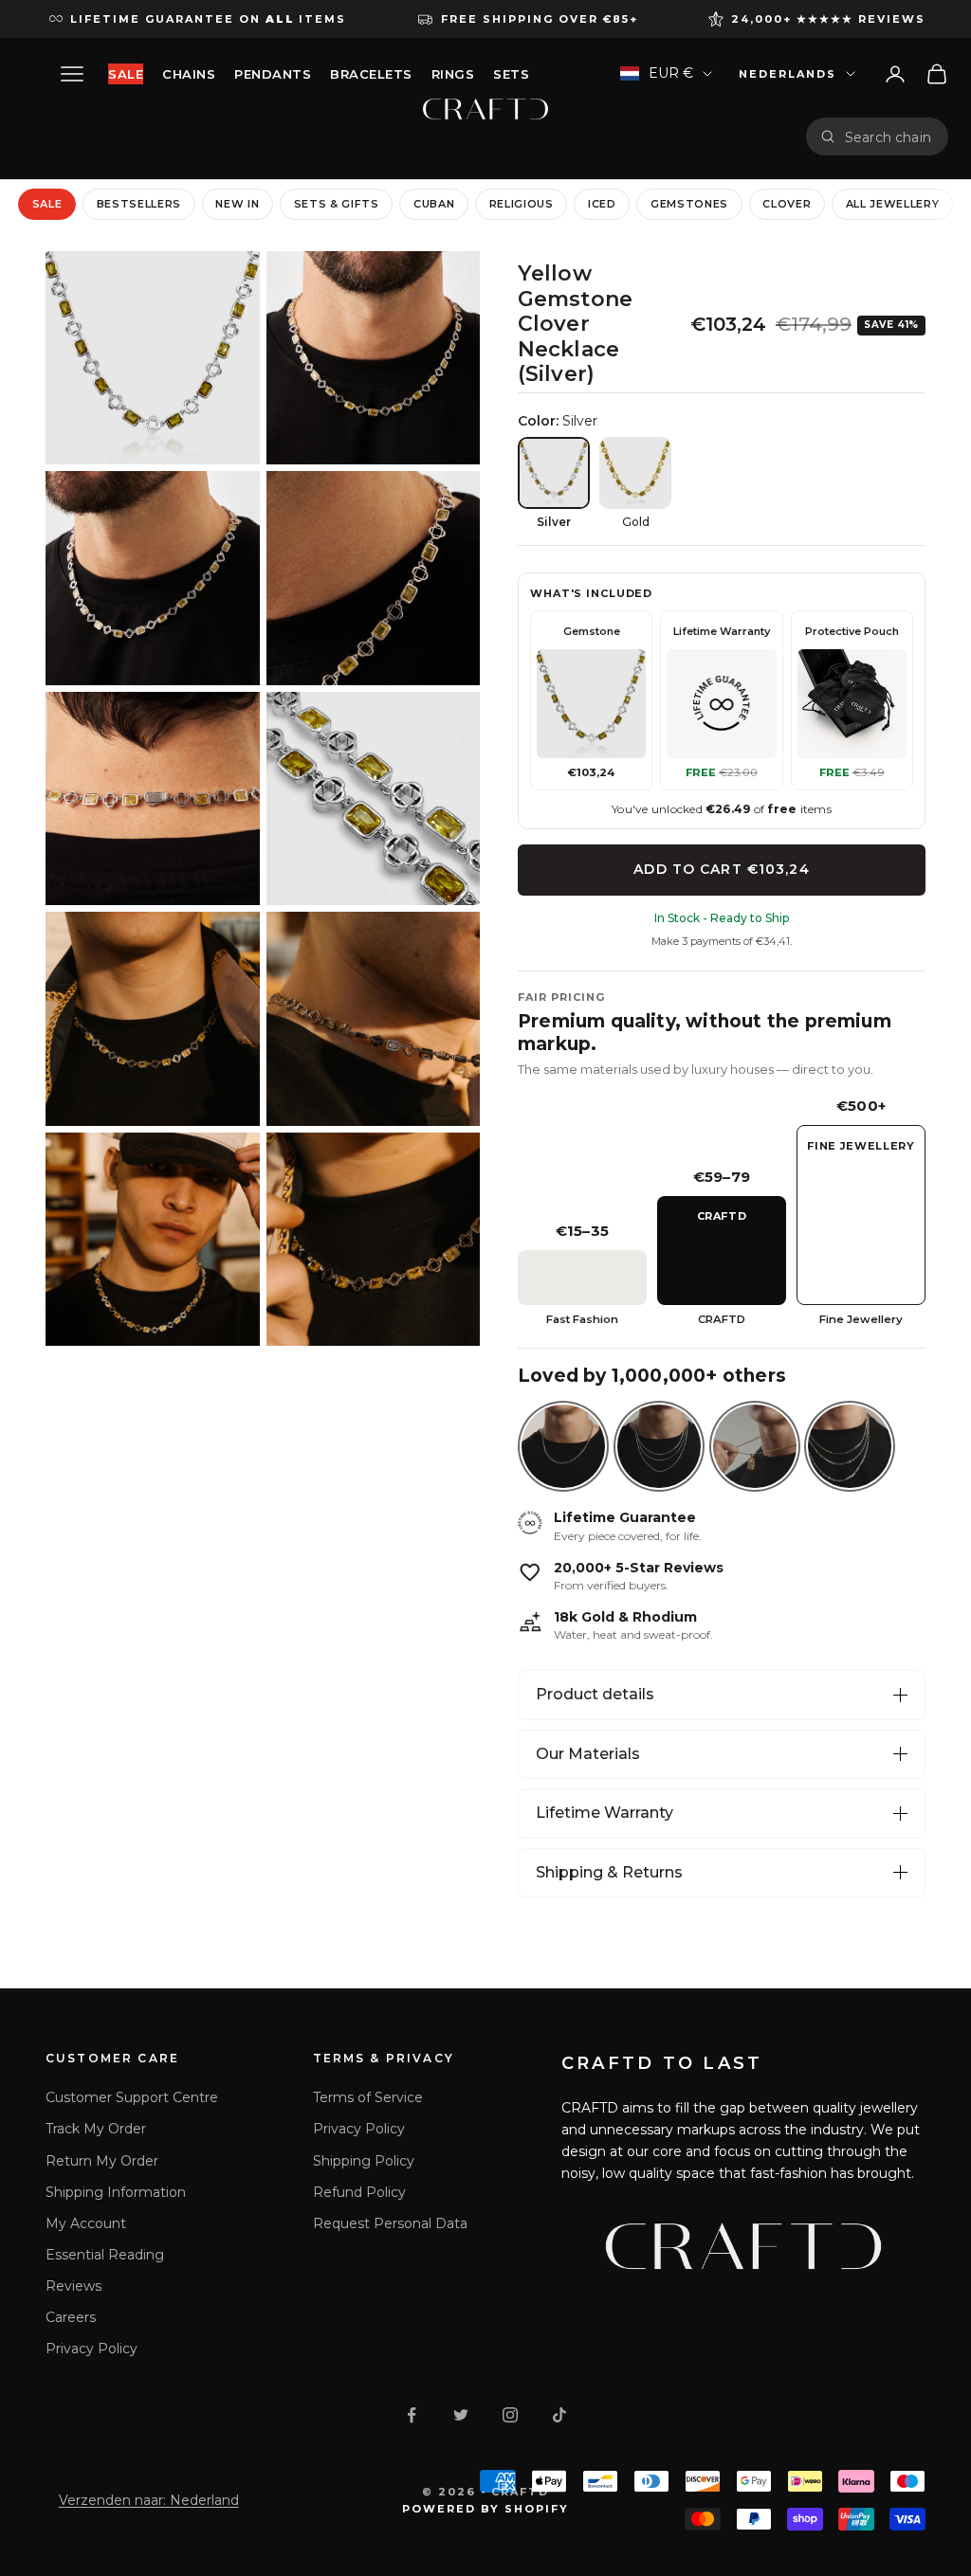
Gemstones (689, 204)
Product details (595, 1694)
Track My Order (96, 2129)
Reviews (73, 2286)
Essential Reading (105, 2255)
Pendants (273, 74)
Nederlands (788, 74)
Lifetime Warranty (605, 1813)
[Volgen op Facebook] (412, 2415)
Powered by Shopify (486, 2509)
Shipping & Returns (609, 1872)
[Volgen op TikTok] (559, 2415)
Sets (511, 74)
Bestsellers (139, 204)
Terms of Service (368, 2097)
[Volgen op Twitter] (461, 2415)
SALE (126, 74)
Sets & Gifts (337, 204)
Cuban (434, 204)
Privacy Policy (92, 2349)
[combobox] (889, 136)
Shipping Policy (364, 2161)
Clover (787, 204)
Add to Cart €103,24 (721, 869)
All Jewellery (893, 204)
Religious (522, 204)
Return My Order (102, 2161)
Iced (602, 204)
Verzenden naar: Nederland (149, 2500)
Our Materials (588, 1754)
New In (237, 204)
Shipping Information (116, 2192)
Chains (189, 74)
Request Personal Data (390, 2223)
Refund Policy (359, 2192)
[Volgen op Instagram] (510, 2415)
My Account (86, 2223)
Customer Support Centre (132, 2097)
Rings (453, 74)
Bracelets (371, 74)
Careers (71, 2317)
